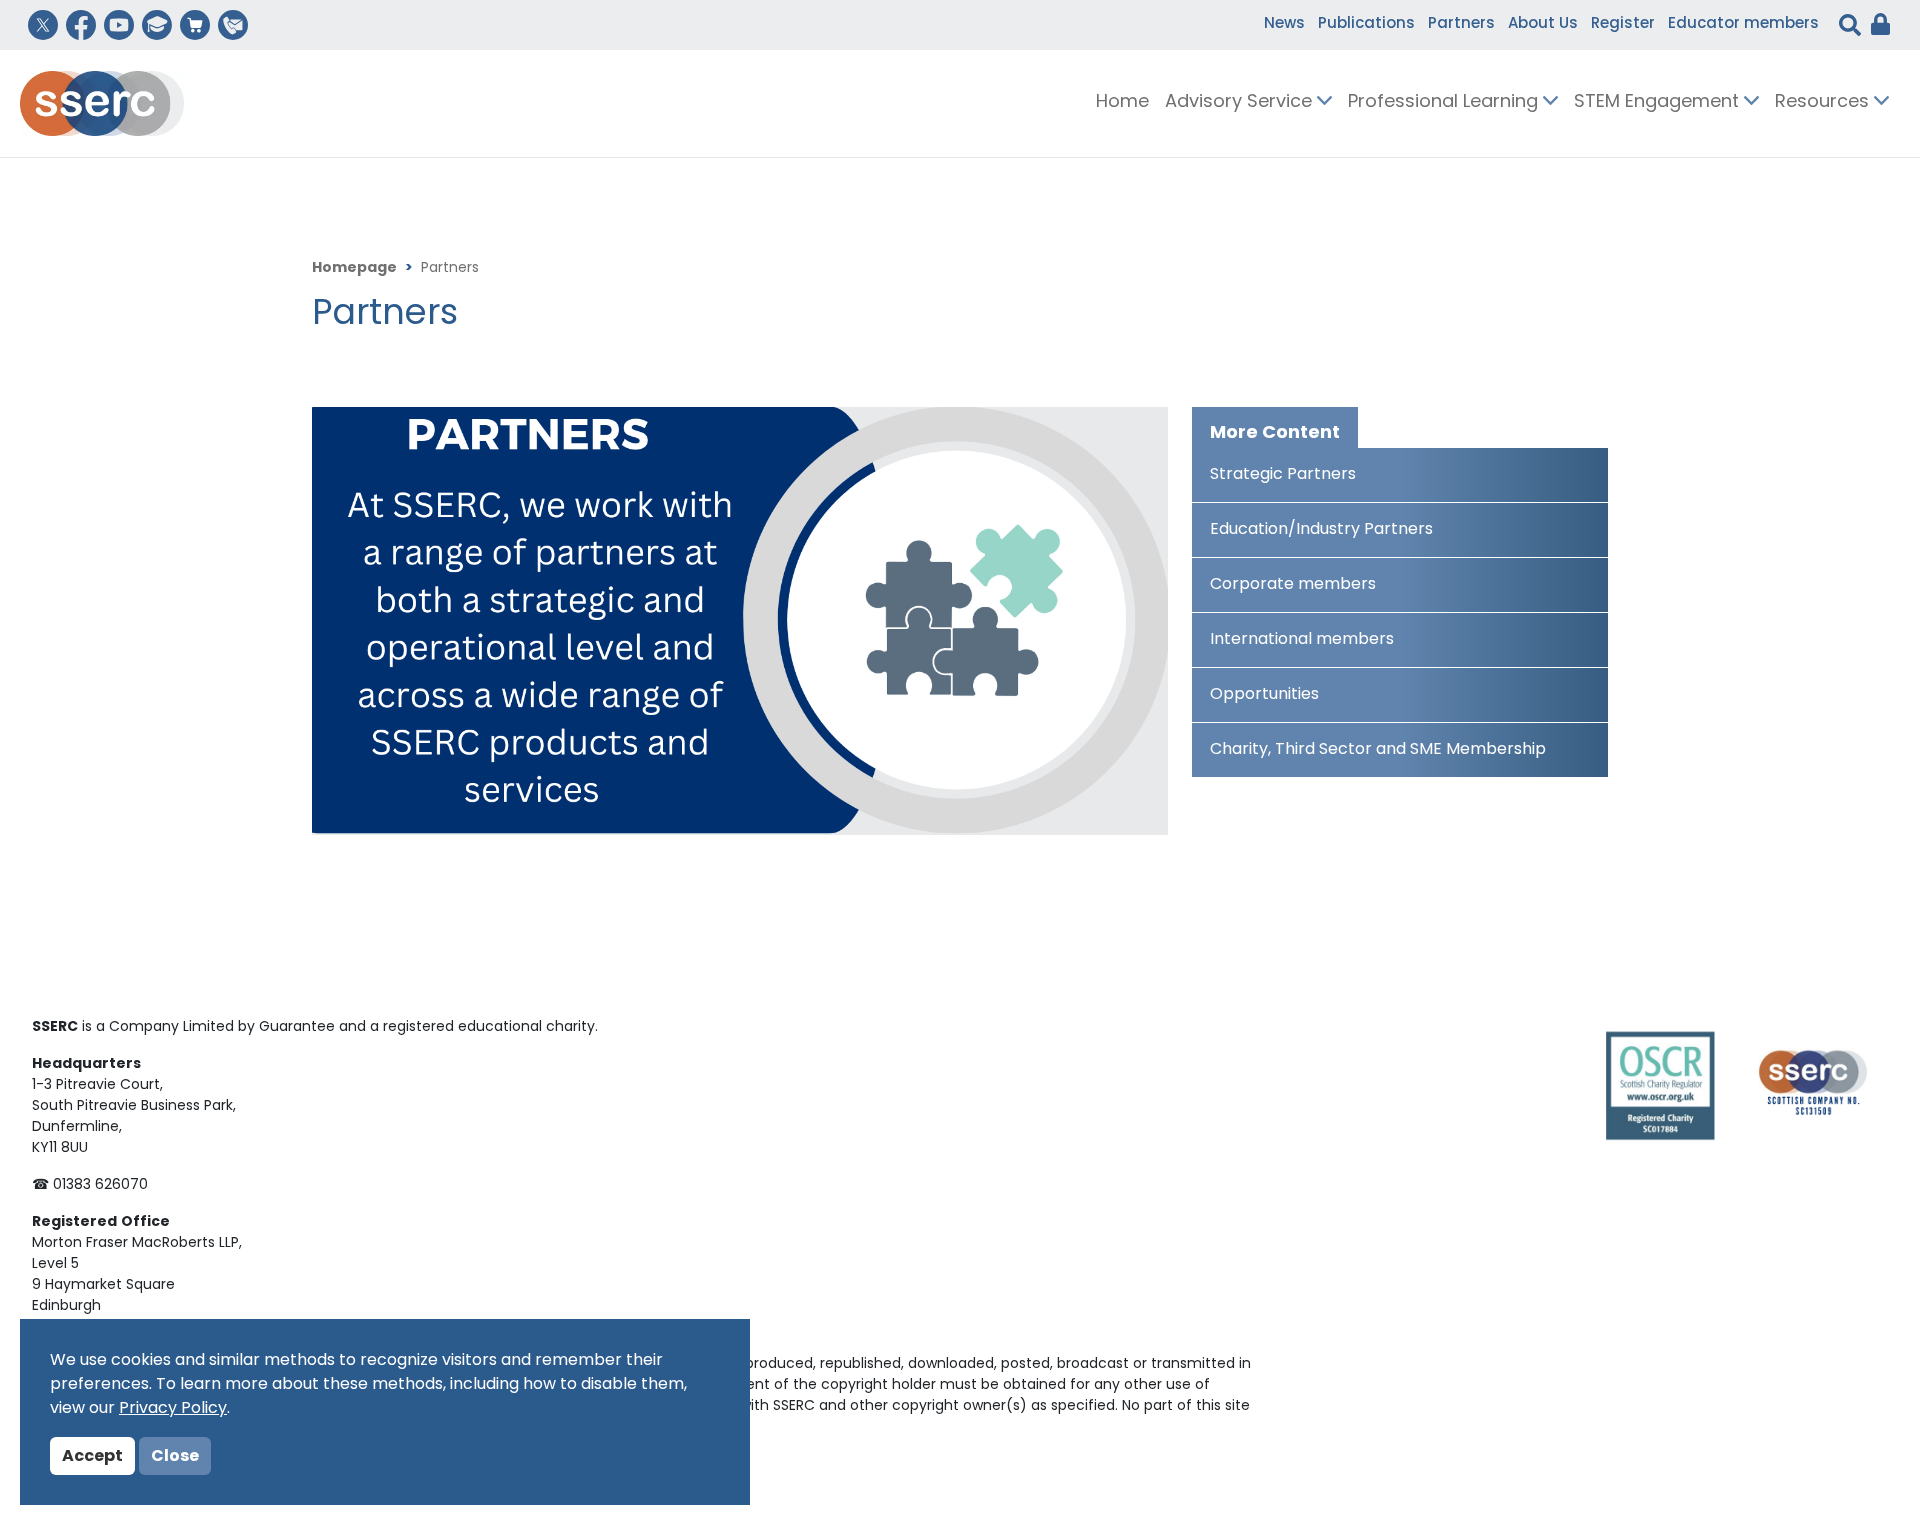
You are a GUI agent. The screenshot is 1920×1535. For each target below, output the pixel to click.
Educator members (1743, 24)
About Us (1543, 24)
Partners (1461, 24)
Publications (1366, 24)
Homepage (354, 268)
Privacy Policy (173, 1409)
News (1284, 24)
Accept (92, 1457)
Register (1623, 24)
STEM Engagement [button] (1659, 103)
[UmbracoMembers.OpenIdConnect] (1875, 25)
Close (175, 1457)
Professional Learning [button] (1445, 103)
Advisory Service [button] (1241, 103)
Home (1122, 103)
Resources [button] (1824, 103)
